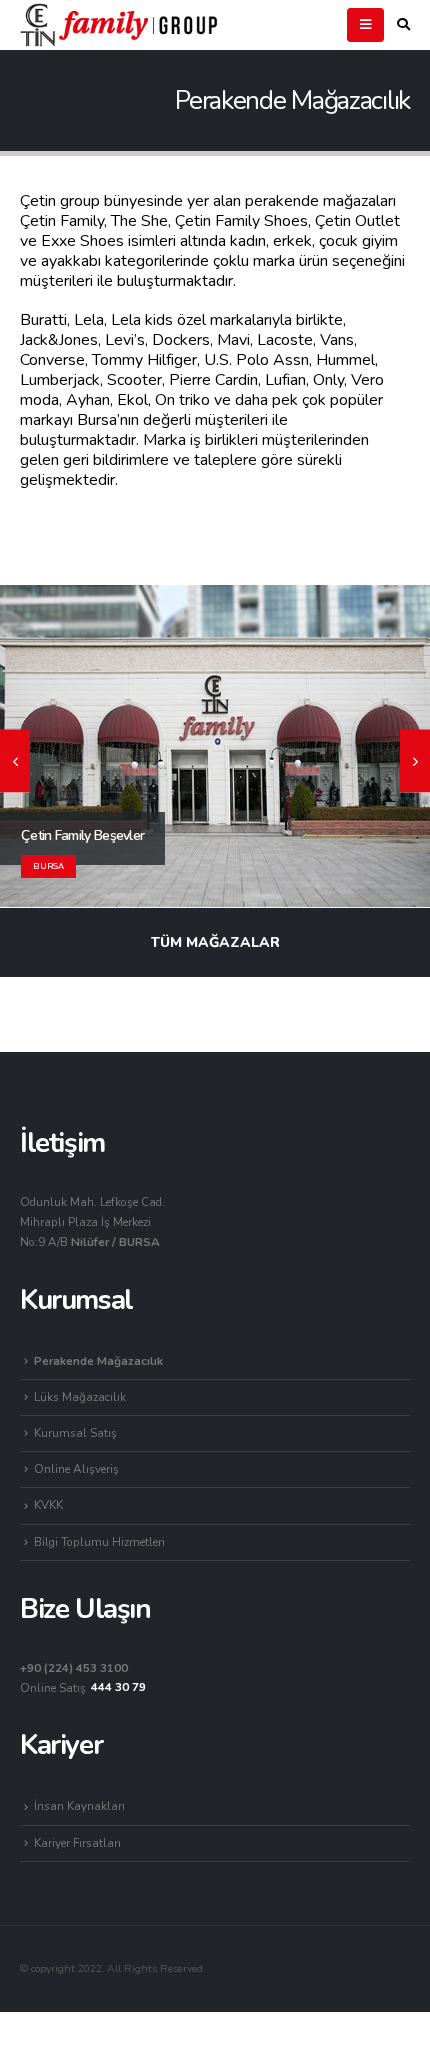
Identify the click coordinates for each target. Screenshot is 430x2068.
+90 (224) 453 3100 (74, 1668)
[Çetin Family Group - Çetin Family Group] (120, 24)
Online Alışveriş (76, 1469)
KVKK (48, 1505)
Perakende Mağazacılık (98, 1361)
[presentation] (15, 761)
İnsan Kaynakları (79, 1806)
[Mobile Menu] (365, 25)
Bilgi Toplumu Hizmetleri (99, 1542)
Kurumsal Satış (75, 1433)
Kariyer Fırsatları (77, 1843)
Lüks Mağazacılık (80, 1397)
